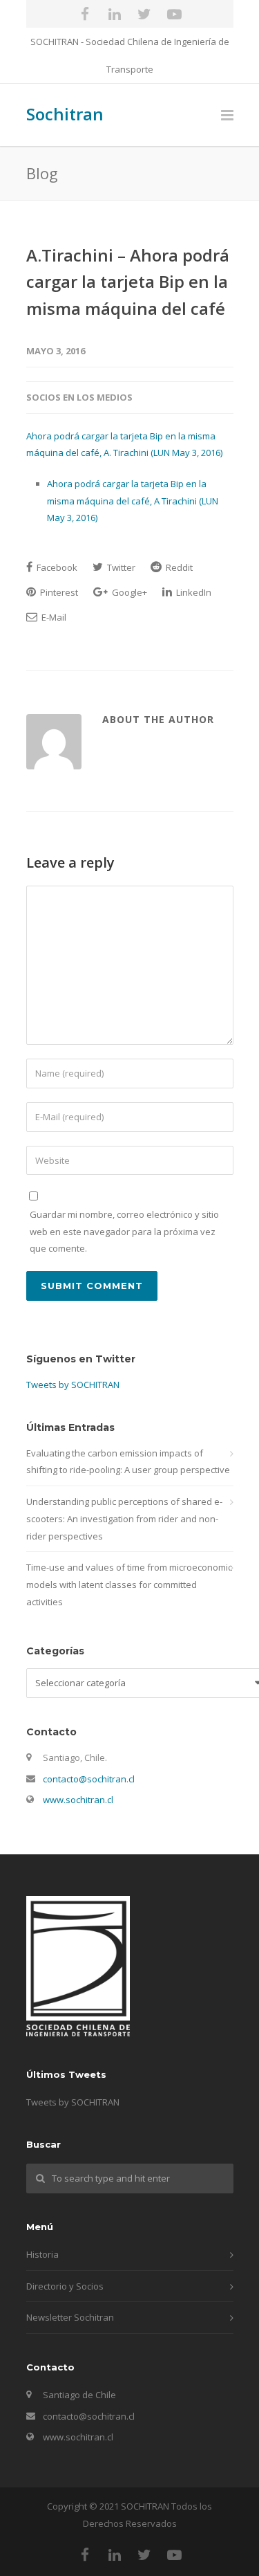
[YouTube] (174, 14)
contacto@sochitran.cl (89, 1779)
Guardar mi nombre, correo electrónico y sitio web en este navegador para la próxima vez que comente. (124, 1231)
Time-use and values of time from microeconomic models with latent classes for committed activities (129, 1584)
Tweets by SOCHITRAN (73, 1385)
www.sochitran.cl (78, 1800)
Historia (42, 2254)
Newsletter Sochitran (70, 2317)
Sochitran (65, 114)
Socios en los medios (79, 397)
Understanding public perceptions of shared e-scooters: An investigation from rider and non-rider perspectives (124, 1518)
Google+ (128, 592)
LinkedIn (193, 592)
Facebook (56, 567)
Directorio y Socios (65, 2286)
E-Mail (53, 617)
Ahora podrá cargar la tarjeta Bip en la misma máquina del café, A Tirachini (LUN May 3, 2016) (133, 501)
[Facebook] (85, 14)
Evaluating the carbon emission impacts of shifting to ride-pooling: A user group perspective (128, 1462)
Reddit (178, 567)
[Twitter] (144, 14)
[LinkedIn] (115, 14)
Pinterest (58, 592)
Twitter (120, 567)
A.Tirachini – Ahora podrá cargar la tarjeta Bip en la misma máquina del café (128, 282)
